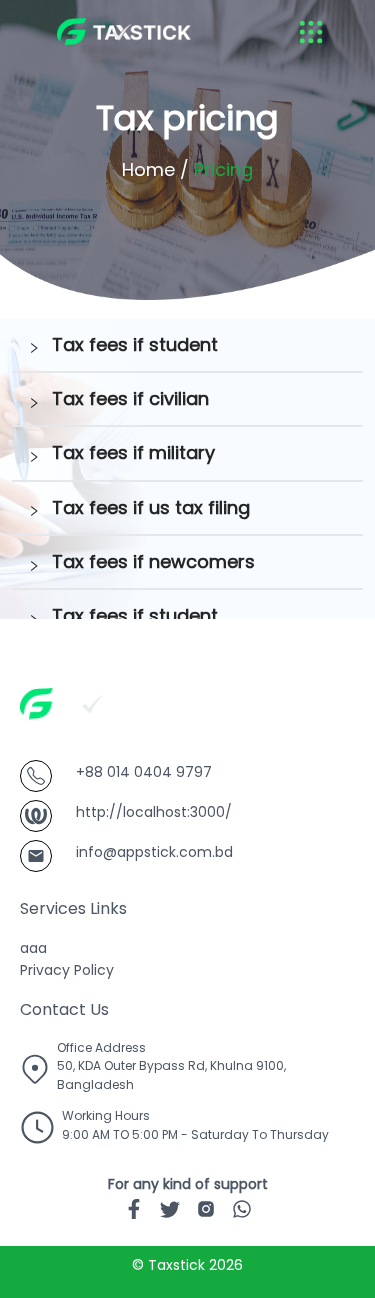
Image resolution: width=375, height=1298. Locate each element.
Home (148, 169)
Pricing (223, 169)
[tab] (187, 346)
